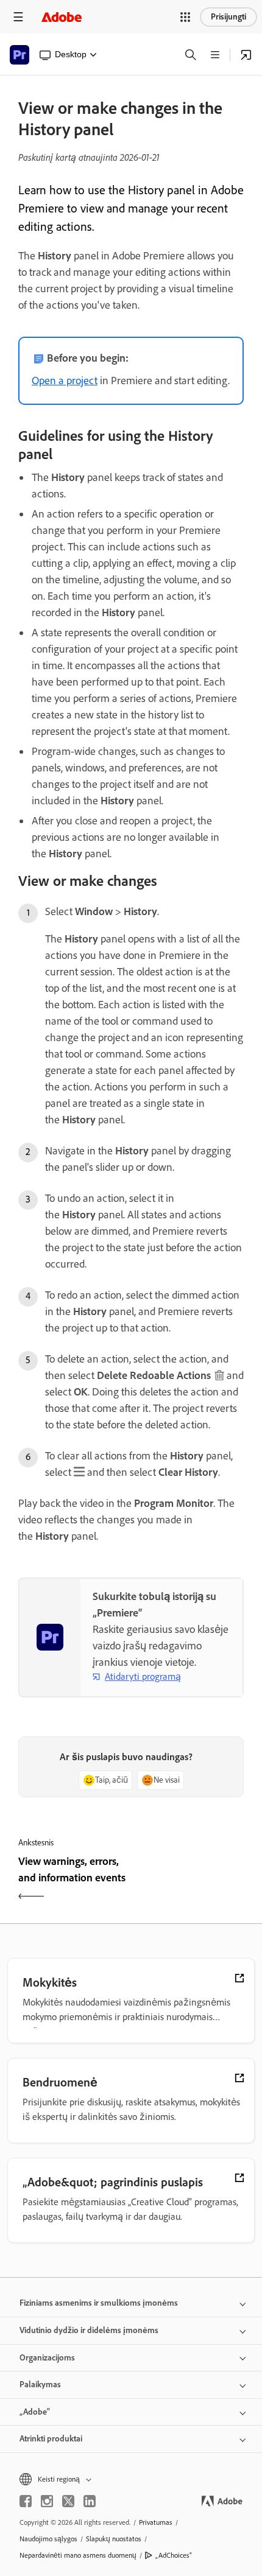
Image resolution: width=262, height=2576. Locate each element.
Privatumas (156, 2522)
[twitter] (68, 2501)
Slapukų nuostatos (114, 2539)
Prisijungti (228, 17)
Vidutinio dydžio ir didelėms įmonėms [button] (89, 2330)
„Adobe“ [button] (35, 2412)
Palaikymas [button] (40, 2385)
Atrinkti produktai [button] (51, 2439)
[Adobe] (62, 17)
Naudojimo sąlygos (48, 2539)
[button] (185, 17)
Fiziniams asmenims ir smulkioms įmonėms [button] (99, 2303)
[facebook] (26, 2501)
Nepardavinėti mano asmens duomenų (78, 2555)
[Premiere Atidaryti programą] (246, 55)
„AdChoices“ (174, 2555)
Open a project (65, 381)
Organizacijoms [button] (47, 2358)
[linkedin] (90, 2501)
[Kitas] (189, 1880)
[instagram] (47, 2501)
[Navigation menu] (18, 17)
